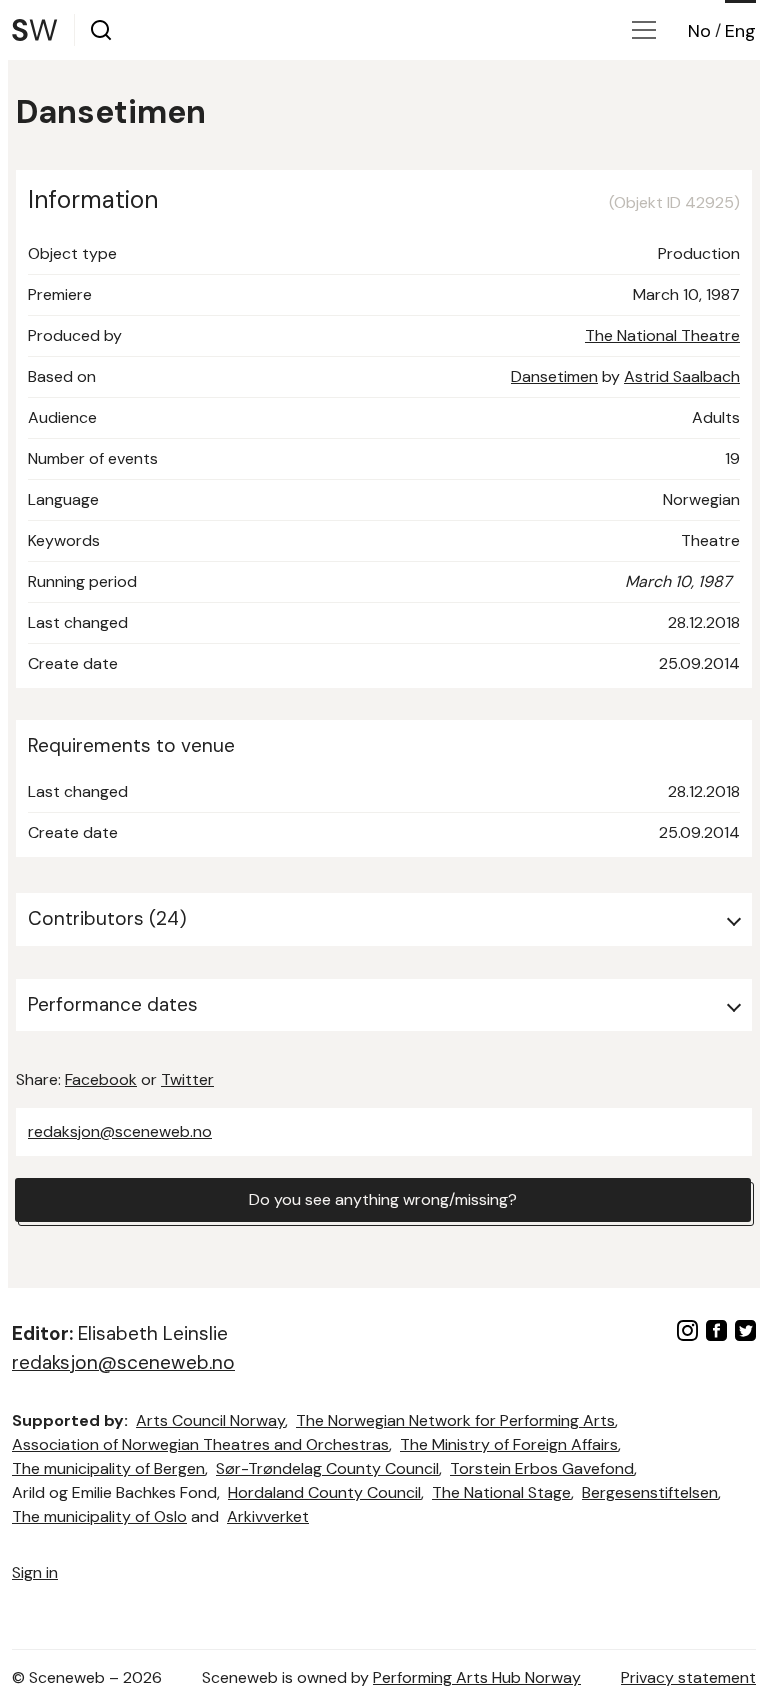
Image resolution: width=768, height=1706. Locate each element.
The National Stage (501, 1492)
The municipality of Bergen (108, 1468)
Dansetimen (554, 376)
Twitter (187, 1079)
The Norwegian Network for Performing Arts (455, 1420)
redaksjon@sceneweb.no (120, 1131)
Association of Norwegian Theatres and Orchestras (200, 1444)
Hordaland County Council (324, 1492)
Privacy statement (688, 1677)
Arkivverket (268, 1516)
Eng (740, 31)
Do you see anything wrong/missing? (383, 1199)
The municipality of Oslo (99, 1516)
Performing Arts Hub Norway (477, 1677)
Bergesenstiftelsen (650, 1492)
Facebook (101, 1079)
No (699, 31)
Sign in (35, 1572)
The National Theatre (662, 335)
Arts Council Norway (210, 1420)
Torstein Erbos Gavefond (542, 1468)
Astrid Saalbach (682, 376)
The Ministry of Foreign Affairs (509, 1444)
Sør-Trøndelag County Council (327, 1468)
